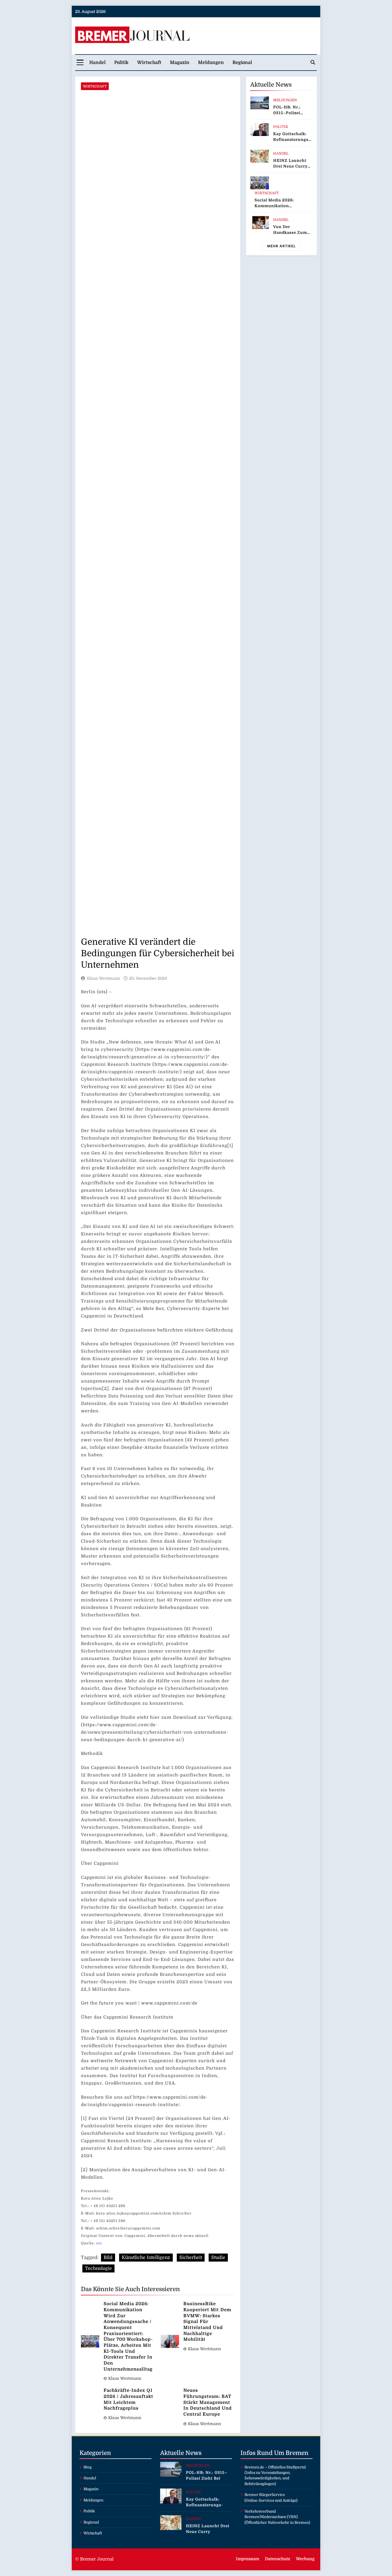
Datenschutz (277, 2559)
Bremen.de (254, 2467)
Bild (108, 2258)
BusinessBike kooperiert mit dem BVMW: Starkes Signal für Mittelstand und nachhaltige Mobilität (207, 2322)
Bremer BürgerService (265, 2495)
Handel (97, 63)
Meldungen (211, 63)
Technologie (98, 2268)
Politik (121, 63)
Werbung (305, 2559)
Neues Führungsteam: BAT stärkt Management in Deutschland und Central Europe (208, 2402)
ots (99, 2243)
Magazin (180, 63)
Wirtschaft (149, 63)
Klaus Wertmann (103, 978)
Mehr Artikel (282, 246)
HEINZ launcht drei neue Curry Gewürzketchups (291, 166)
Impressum (248, 2559)
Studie (218, 2258)
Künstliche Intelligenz (146, 2258)
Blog (88, 2467)
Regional (242, 63)
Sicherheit (191, 2258)
